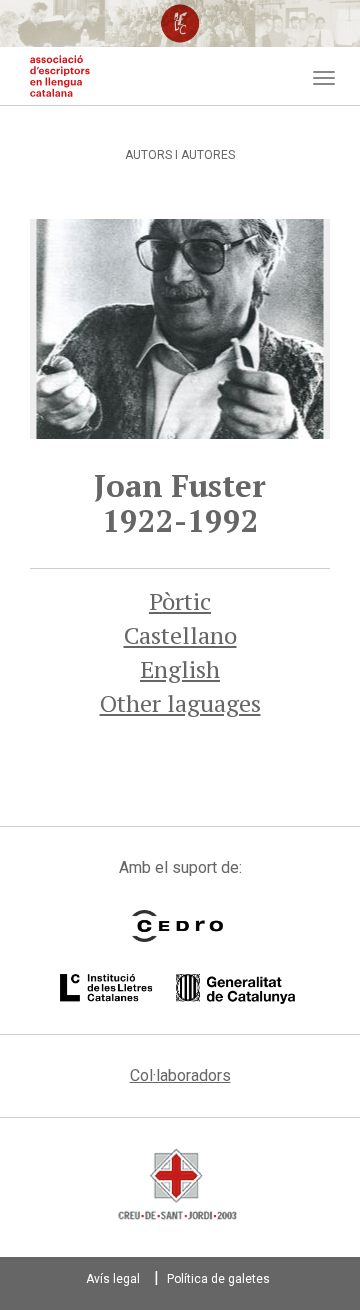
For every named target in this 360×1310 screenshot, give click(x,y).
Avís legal (113, 1279)
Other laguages (180, 703)
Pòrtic (180, 601)
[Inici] (60, 76)
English (180, 669)
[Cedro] (177, 926)
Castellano (180, 635)
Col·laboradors (180, 1075)
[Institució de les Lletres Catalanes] (177, 989)
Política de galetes (218, 1279)
